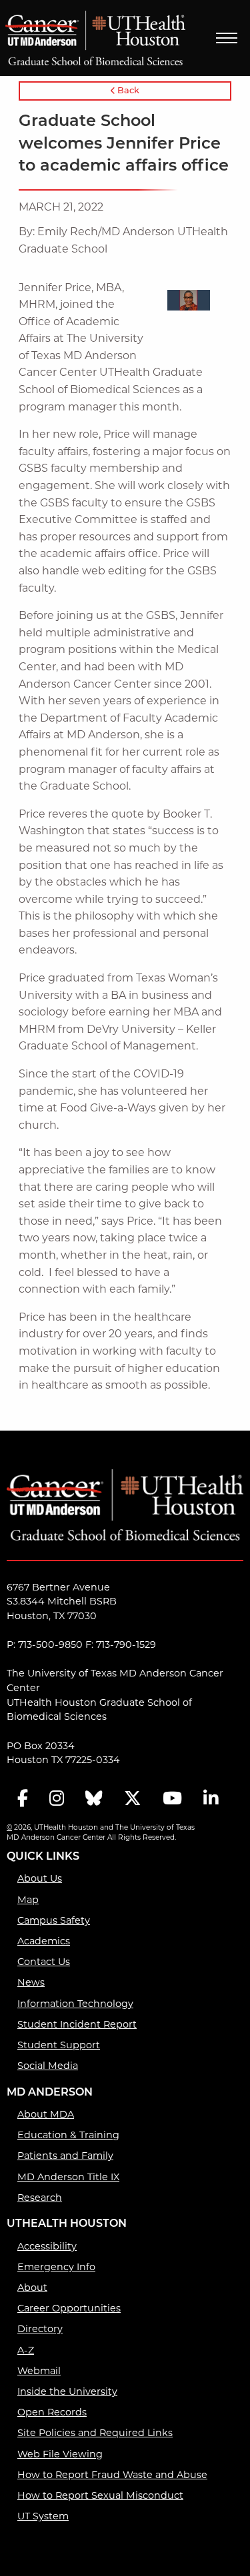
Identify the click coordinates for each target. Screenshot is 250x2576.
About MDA (46, 2114)
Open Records (52, 2412)
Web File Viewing (60, 2454)
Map (28, 1900)
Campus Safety (54, 1920)
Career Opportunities (69, 2308)
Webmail (39, 2371)
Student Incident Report (77, 2024)
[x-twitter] (133, 1799)
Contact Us (44, 1962)
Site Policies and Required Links (95, 2433)
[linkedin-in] (211, 1799)
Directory (40, 2329)
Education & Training (68, 2135)
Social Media (48, 2066)
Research (40, 2198)
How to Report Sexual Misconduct (100, 2495)
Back (127, 91)
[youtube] (172, 1799)
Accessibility (47, 2246)
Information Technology (75, 2004)
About (32, 2287)
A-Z (26, 2350)
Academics (44, 1941)
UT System (43, 2516)
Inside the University (67, 2391)
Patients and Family (65, 2156)
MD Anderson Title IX (68, 2177)
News (31, 1982)
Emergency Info (56, 2267)
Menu (227, 38)
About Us (40, 1878)
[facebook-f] (23, 1799)
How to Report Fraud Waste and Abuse (112, 2475)
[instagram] (57, 1799)
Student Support (59, 2045)
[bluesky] (94, 1799)
